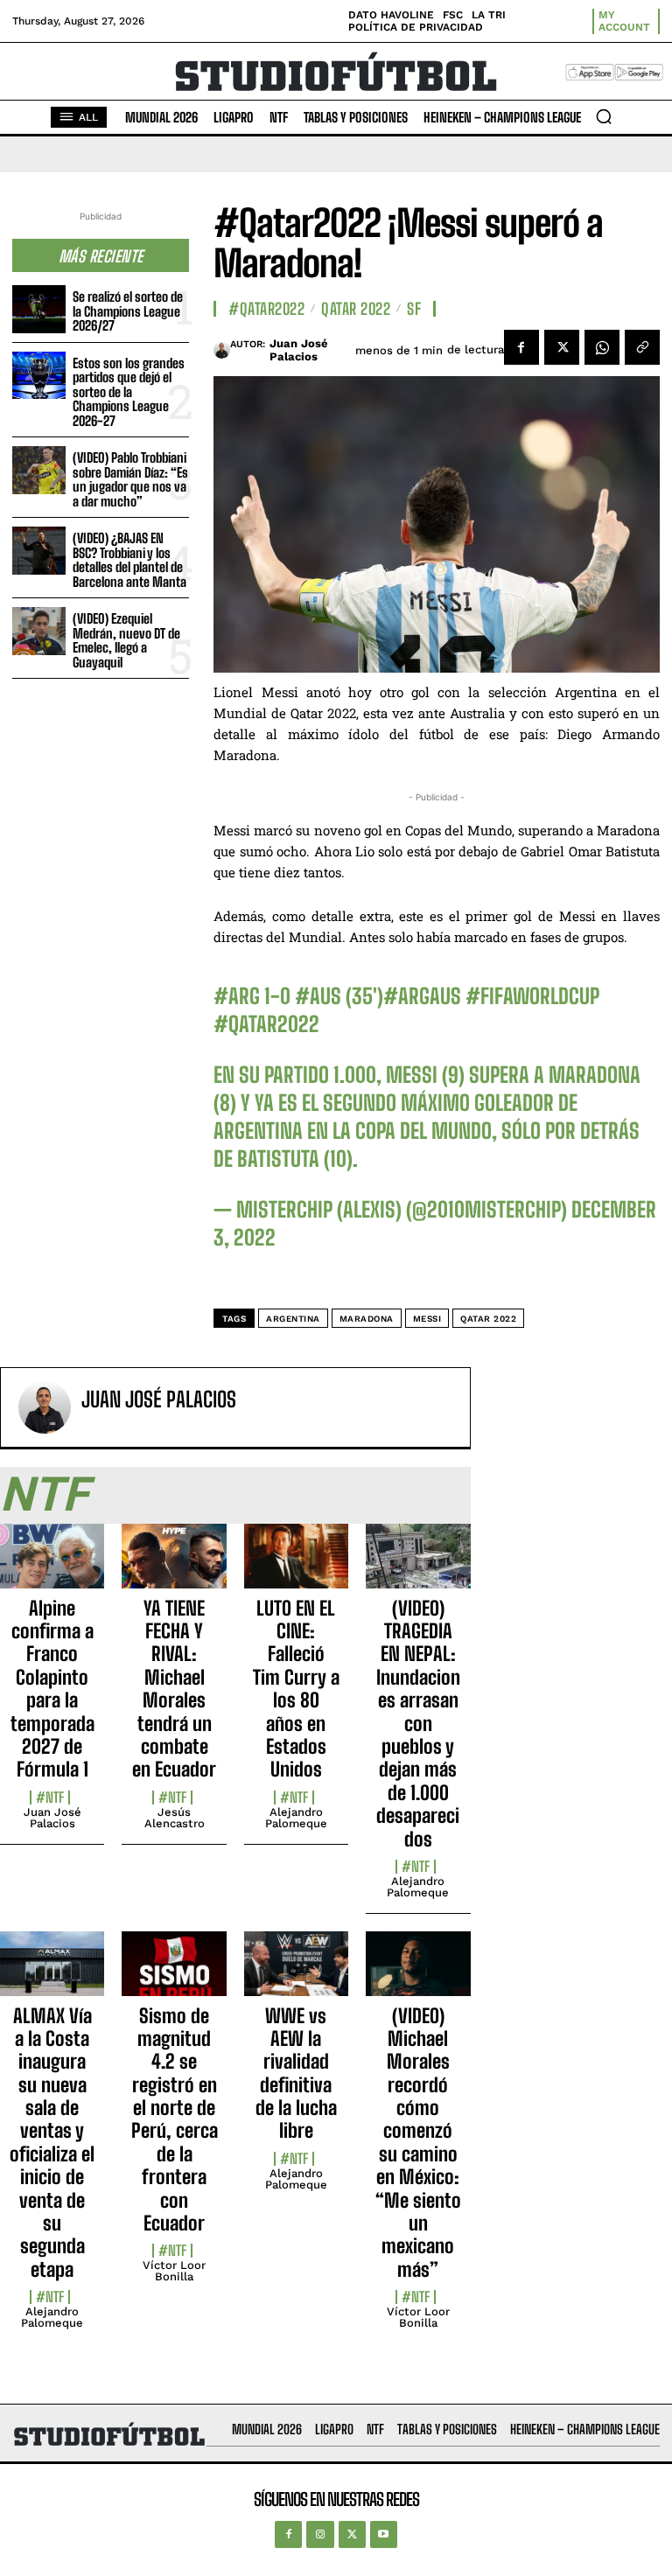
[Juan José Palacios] (222, 350)
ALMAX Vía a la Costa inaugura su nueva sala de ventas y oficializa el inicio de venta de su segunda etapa (52, 2143)
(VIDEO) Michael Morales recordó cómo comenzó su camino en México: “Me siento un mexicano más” (418, 2143)
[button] (604, 116)
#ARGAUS (422, 996)
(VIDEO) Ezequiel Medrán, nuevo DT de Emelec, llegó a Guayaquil (126, 640)
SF (414, 309)
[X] (562, 347)
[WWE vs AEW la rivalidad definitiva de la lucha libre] (296, 1973)
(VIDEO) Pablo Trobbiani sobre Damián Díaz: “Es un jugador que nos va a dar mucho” (130, 479)
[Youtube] (384, 2534)
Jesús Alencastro (175, 1818)
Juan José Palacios (299, 350)
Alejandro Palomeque (296, 1818)
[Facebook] (521, 347)
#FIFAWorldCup (532, 996)
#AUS (318, 996)
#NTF (50, 1798)
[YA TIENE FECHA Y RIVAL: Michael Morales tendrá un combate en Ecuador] (174, 1566)
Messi (427, 1319)
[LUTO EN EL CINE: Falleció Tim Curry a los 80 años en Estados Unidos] (296, 1566)
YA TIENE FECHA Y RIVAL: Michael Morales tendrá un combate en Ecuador (174, 1689)
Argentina (293, 1319)
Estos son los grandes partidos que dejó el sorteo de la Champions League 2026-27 (129, 392)
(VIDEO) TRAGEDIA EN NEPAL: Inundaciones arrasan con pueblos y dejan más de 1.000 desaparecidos (418, 1724)
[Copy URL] (642, 347)
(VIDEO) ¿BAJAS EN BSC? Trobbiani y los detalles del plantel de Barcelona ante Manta (129, 560)
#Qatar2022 (266, 309)
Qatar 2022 (356, 309)
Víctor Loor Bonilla (174, 2271)
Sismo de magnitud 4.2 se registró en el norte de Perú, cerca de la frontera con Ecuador (175, 2120)
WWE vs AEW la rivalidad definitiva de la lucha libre (296, 2073)
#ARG (237, 996)
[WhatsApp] (602, 347)
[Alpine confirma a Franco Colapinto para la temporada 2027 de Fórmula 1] (52, 1566)
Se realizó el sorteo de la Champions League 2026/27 (128, 311)
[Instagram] (320, 2534)
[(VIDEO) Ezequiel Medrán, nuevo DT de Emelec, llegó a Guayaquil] (39, 631)
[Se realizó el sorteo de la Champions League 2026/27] (39, 309)
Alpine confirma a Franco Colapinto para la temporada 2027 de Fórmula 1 (52, 1689)
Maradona (367, 1319)
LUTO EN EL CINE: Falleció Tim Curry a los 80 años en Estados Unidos (296, 1689)
